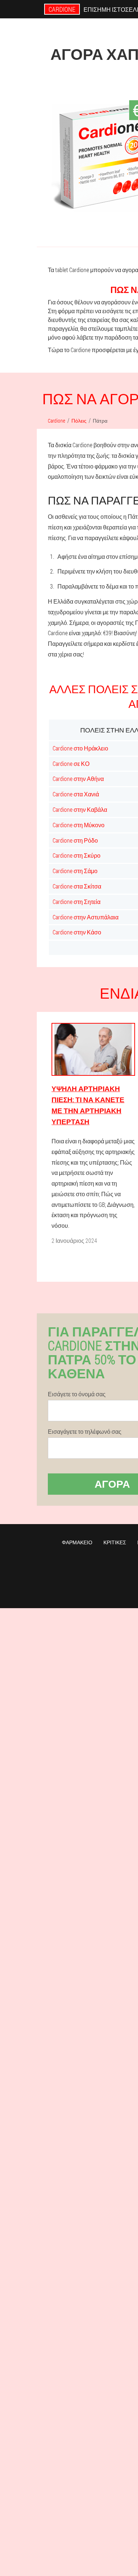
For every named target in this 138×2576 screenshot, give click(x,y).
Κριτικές (115, 1542)
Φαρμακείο (77, 1542)
